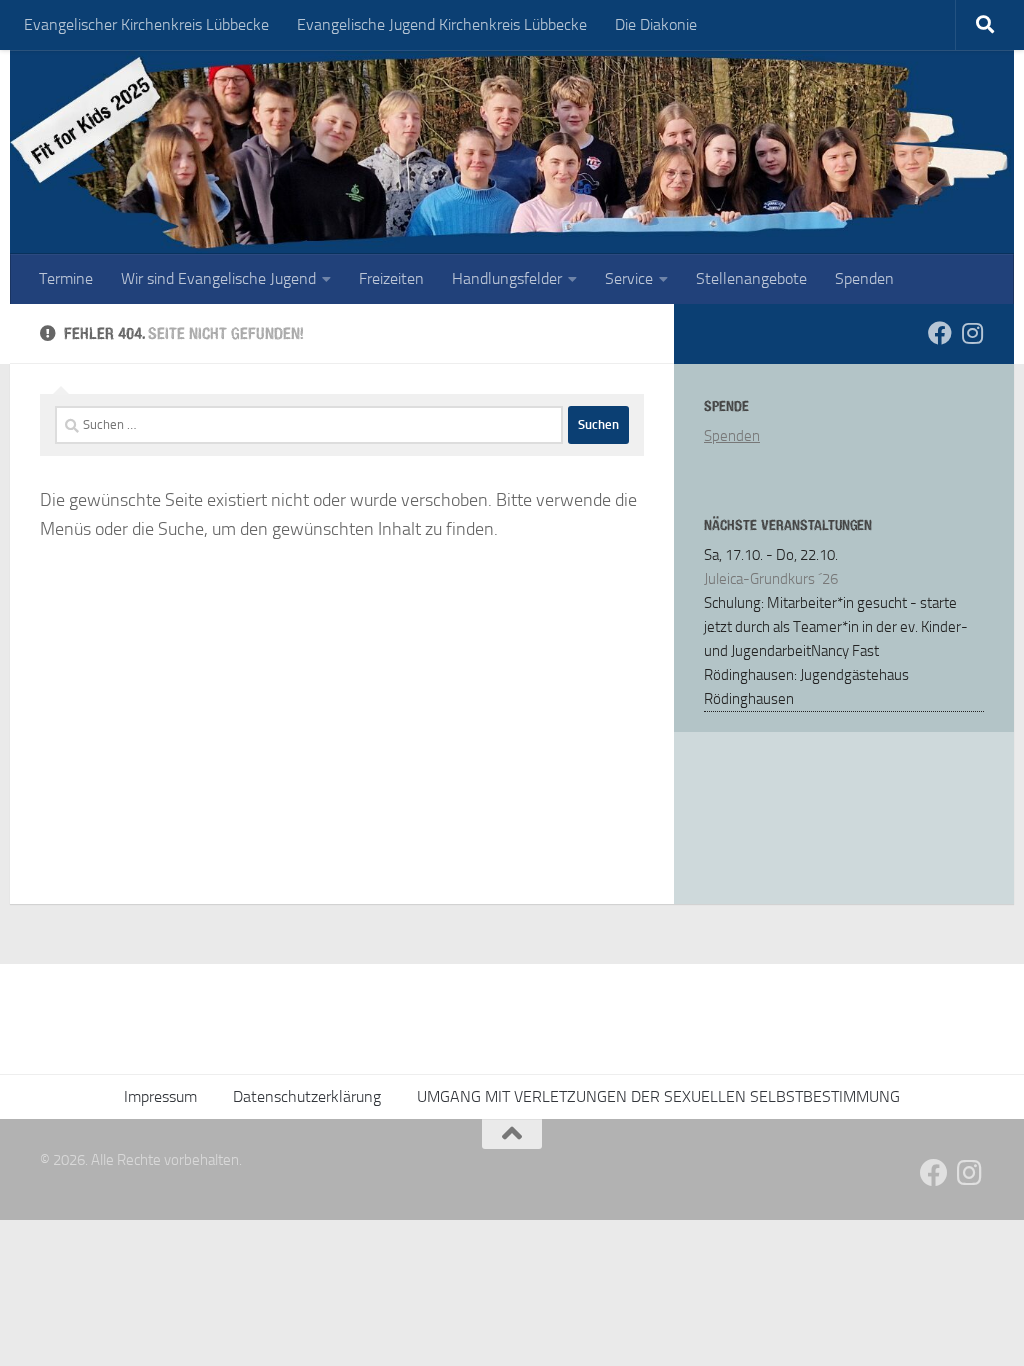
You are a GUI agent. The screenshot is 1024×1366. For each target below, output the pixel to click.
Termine (66, 278)
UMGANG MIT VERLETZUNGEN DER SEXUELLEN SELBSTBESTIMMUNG (658, 1096)
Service (629, 278)
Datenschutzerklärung (307, 1096)
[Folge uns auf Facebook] (940, 333)
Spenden (864, 278)
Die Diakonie (656, 24)
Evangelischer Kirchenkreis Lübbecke (146, 24)
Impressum (160, 1096)
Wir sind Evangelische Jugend (218, 278)
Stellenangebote (751, 278)
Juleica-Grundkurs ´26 (771, 579)
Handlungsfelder (507, 278)
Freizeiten (391, 278)
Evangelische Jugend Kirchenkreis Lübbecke (442, 24)
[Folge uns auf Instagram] (972, 333)
